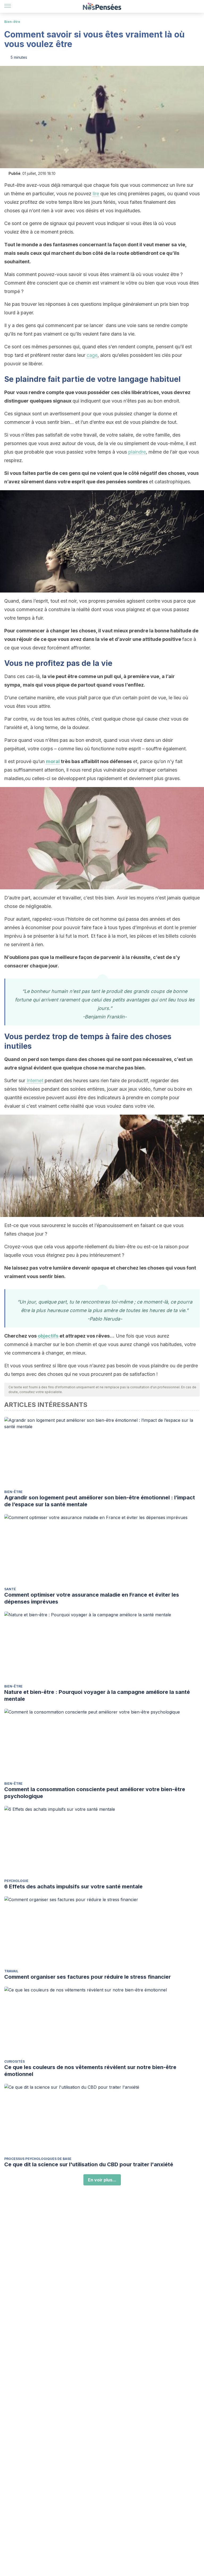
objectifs (48, 1336)
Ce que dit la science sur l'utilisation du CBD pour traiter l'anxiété (89, 2164)
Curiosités (14, 2061)
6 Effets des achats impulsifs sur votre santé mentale (73, 1886)
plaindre (137, 452)
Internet (35, 1080)
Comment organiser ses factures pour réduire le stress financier (88, 1977)
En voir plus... (102, 2180)
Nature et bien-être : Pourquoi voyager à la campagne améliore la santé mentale (97, 1695)
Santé (10, 1589)
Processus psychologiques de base (38, 2159)
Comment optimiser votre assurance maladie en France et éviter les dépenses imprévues (92, 1598)
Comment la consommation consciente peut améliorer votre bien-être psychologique (95, 1793)
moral (53, 761)
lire (96, 194)
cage (92, 355)
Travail (11, 1971)
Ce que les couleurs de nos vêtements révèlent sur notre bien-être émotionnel (90, 2071)
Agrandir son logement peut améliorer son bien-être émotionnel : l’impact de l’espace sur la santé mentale (100, 1501)
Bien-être (12, 22)
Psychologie (16, 1881)
